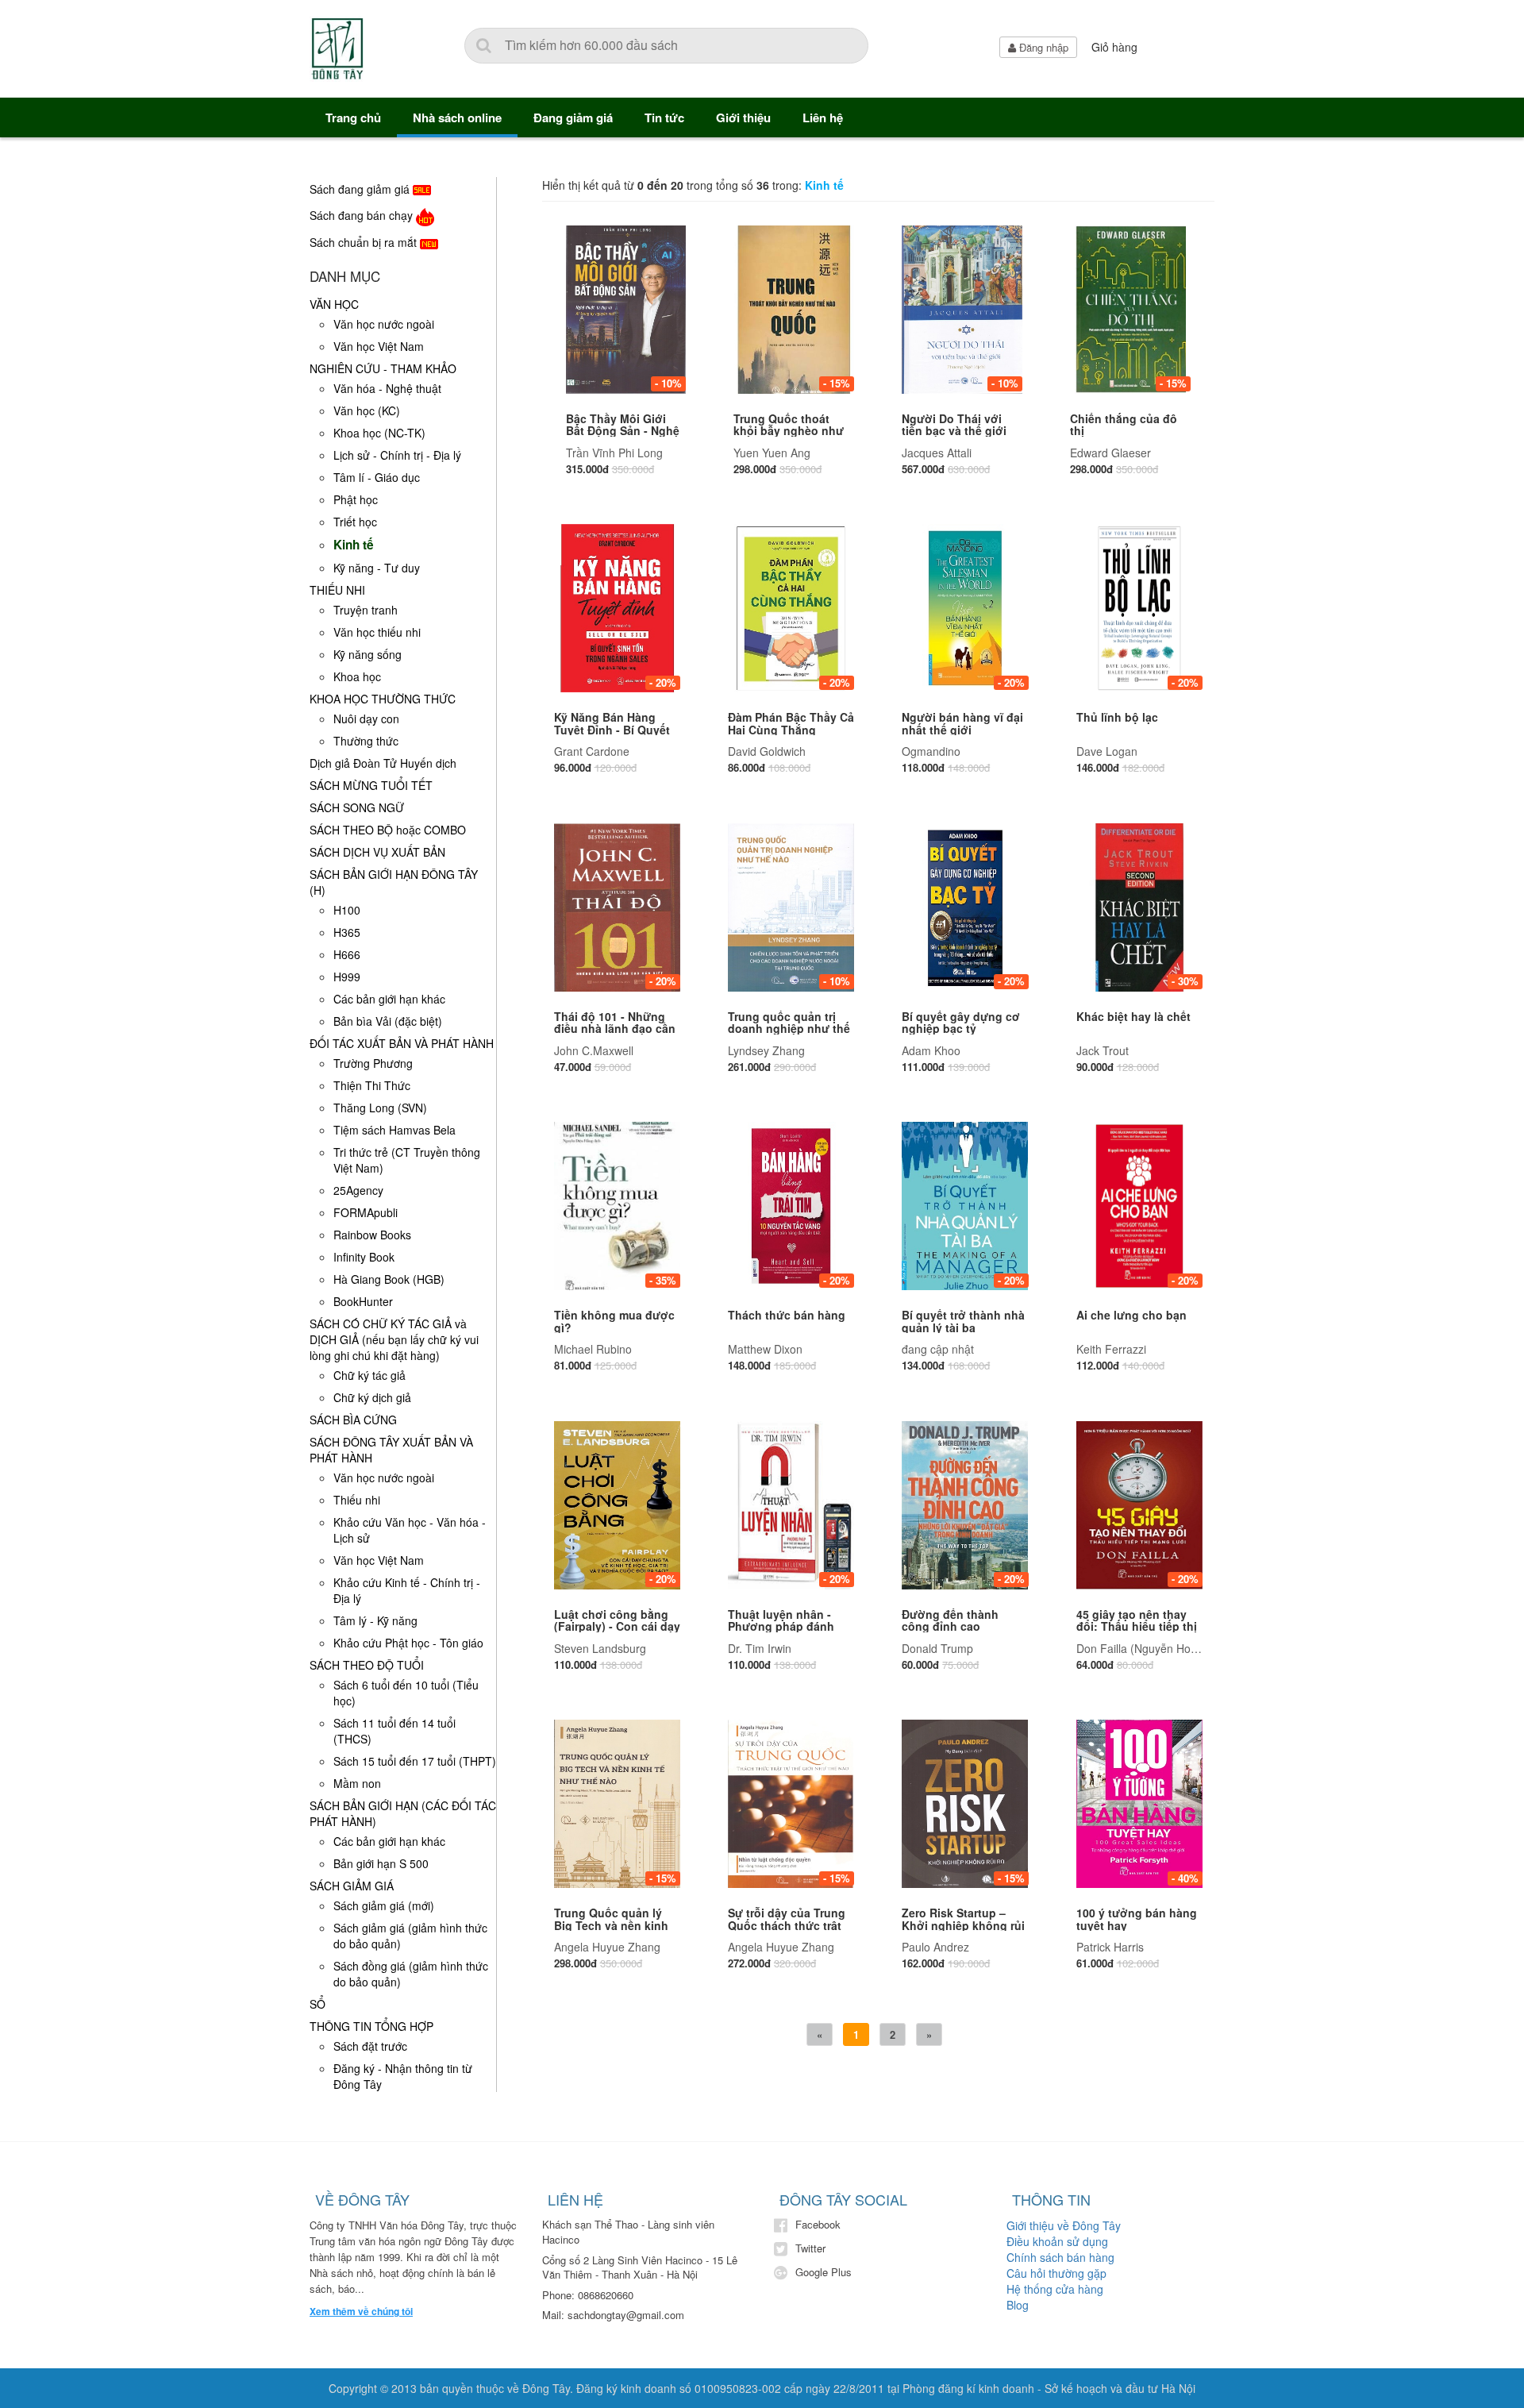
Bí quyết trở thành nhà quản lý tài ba (963, 1321)
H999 (347, 977)
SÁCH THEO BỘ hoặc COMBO (388, 830)
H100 (347, 910)
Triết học (355, 522)
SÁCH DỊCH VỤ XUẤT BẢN (377, 852)
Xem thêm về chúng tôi (361, 2312)
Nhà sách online (457, 118)
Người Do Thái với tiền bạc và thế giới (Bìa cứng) (954, 431)
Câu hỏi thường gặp (1056, 2273)
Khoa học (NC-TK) (379, 433)
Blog (1018, 2305)
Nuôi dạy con (366, 719)
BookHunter (363, 1301)
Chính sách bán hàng (1060, 2257)
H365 (347, 932)
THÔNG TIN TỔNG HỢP (371, 2026)
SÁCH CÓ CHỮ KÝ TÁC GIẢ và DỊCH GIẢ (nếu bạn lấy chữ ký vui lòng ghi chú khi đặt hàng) (394, 1339)
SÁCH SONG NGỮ (357, 807)
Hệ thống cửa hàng (1055, 2289)
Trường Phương (373, 1063)
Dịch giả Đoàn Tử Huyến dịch (383, 763)
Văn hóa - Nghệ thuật (387, 388)
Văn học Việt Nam (379, 346)
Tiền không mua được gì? (614, 1321)
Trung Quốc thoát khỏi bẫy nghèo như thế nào (789, 431)
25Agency (358, 1190)
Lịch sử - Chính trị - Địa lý (397, 455)
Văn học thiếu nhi (377, 632)
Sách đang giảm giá (361, 189)
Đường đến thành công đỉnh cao (950, 1620)
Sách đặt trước (370, 2046)
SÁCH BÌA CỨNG (353, 1420)
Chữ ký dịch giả (372, 1397)
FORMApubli (366, 1212)
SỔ (317, 2004)
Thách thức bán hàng (787, 1315)
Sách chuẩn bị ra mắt (365, 242)
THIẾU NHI (337, 590)
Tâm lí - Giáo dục (377, 477)
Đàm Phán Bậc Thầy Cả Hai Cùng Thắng (791, 723)
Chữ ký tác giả (369, 1375)
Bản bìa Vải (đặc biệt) (388, 1021)
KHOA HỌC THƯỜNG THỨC (383, 699)
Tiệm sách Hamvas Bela (394, 1130)
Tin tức (664, 118)
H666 (347, 954)
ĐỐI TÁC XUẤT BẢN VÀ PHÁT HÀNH (402, 1043)
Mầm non (357, 1783)
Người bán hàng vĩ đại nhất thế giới (962, 723)
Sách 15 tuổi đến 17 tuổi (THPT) (415, 1761)
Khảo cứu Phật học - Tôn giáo (408, 1643)
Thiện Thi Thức (372, 1085)
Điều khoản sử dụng (1057, 2241)
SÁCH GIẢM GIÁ (352, 1886)
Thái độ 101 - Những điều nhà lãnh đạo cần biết (615, 1029)
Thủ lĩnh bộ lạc (1117, 717)
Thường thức (366, 741)
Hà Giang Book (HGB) (389, 1279)
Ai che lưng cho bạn (1131, 1315)
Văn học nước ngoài (384, 324)
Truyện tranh (366, 610)
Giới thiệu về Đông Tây (1064, 2225)
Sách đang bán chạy (363, 215)
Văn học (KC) (367, 410)
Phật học (356, 499)
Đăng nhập (1042, 47)
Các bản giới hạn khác (389, 999)
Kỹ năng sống (368, 654)
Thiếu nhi (357, 1500)
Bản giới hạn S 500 (381, 1863)
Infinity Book (364, 1257)
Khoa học (357, 676)
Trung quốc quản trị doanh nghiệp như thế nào (789, 1029)
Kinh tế (354, 545)
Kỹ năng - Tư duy (377, 568)
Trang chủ (353, 118)
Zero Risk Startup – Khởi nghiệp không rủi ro (963, 1925)
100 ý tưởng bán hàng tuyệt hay (1137, 1919)
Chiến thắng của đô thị (1124, 424)
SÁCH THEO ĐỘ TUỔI (367, 1665)
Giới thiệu (743, 118)
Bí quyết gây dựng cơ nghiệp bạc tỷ (961, 1022)
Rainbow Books (372, 1235)
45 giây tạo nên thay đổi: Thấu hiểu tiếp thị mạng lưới (1137, 1626)
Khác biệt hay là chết (1133, 1016)
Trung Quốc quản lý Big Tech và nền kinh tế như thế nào (611, 1925)
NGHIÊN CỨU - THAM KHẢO (383, 368)
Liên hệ (823, 118)
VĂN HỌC (334, 304)
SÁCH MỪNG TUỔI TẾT (371, 785)
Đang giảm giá (573, 118)
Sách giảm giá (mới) (384, 1905)
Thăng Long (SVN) (380, 1108)
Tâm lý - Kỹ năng (375, 1620)
